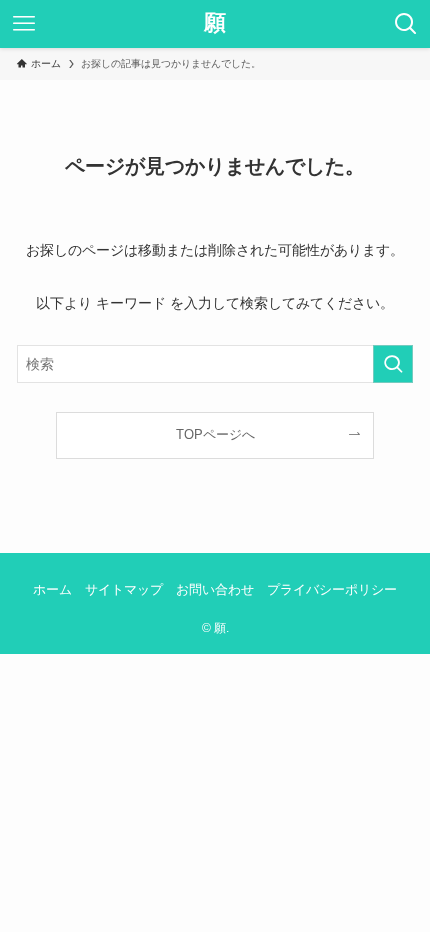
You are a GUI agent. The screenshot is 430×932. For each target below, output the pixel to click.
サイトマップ (124, 589)
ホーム (52, 589)
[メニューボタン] (24, 24)
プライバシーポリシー (332, 589)
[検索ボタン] (406, 24)
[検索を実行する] (393, 364)
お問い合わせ (215, 589)
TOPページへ (215, 435)
